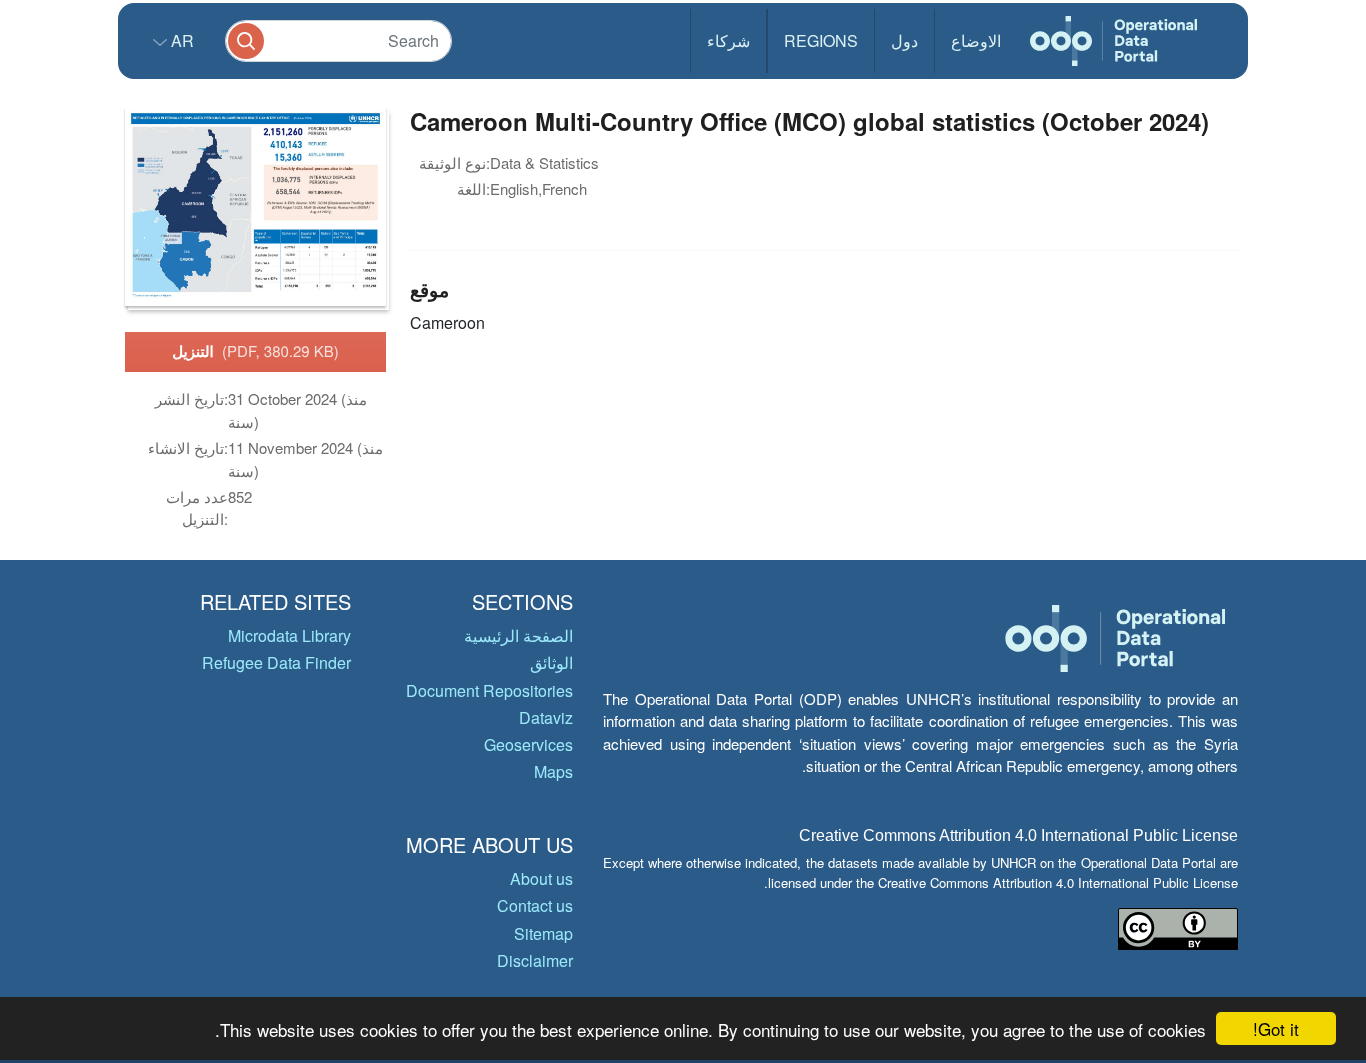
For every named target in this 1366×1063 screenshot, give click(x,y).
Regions (821, 40)
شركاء (728, 40)
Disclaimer (535, 960)
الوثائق (551, 662)
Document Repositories (489, 690)
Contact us (535, 905)
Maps (553, 771)
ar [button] (180, 40)
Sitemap (543, 933)
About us (541, 878)
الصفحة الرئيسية (518, 635)
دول (904, 40)
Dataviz (546, 717)
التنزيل (255, 351)
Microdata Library (289, 635)
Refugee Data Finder (276, 662)
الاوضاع (976, 40)
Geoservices (528, 744)
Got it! (1276, 1028)
